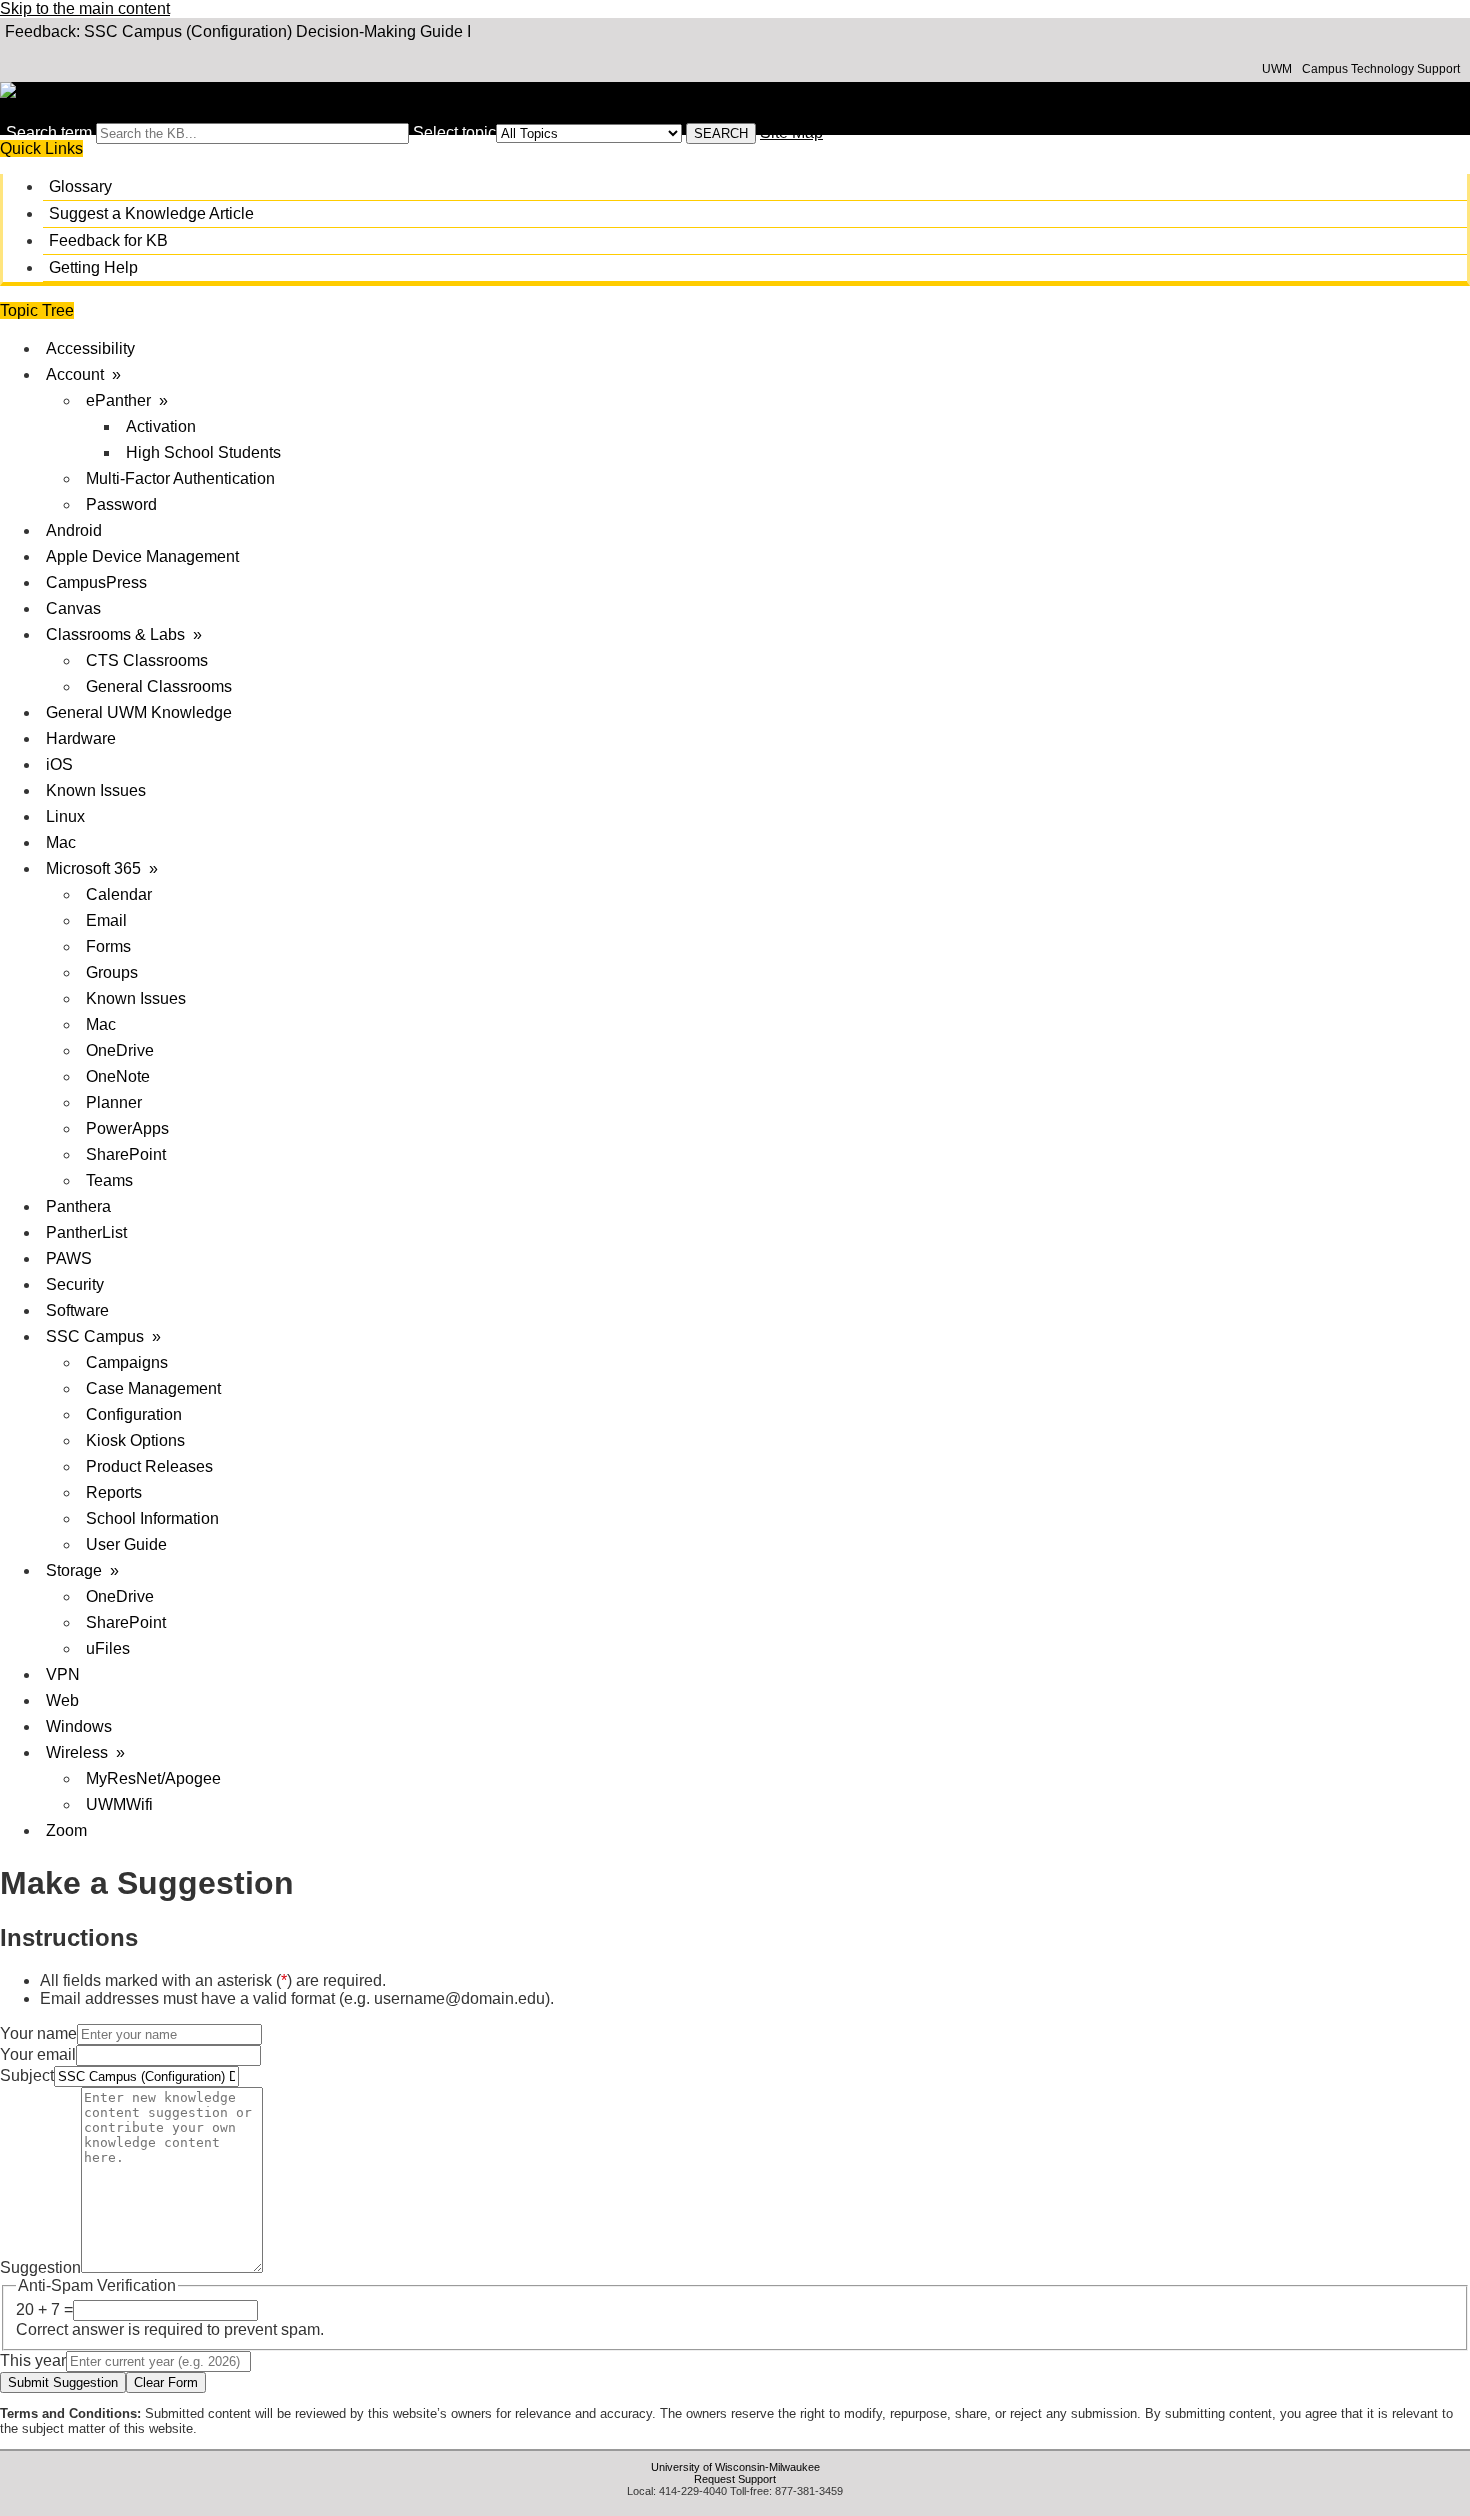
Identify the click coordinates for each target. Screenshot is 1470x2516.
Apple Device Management (142, 556)
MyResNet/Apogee (153, 1778)
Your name (38, 2033)
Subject (27, 2075)
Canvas (73, 608)
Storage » (82, 1570)
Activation (161, 426)
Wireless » (85, 1752)
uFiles (108, 1648)
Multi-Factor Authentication (180, 478)
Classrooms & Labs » (124, 634)
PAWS (69, 1258)
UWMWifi (119, 1804)
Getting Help (93, 267)
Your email (38, 2054)
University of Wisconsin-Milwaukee (735, 2467)
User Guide (126, 1544)
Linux (65, 816)
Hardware (81, 738)
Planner (114, 1102)
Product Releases (149, 1466)
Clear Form (166, 2382)
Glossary (80, 186)
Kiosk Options (135, 1440)
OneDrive (120, 1050)
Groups (112, 972)
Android (74, 530)
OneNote (118, 1076)
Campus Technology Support (1381, 69)
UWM (1277, 69)
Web (62, 1700)
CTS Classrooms (147, 660)
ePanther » (127, 400)
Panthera (78, 1206)
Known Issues (96, 790)
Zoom (66, 1830)
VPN (63, 1674)
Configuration (134, 1414)
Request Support (735, 2479)
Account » (83, 374)
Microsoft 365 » (102, 868)
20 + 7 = (44, 2309)
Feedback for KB (108, 240)
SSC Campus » (103, 1336)
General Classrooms (159, 686)
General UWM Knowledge (139, 712)
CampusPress (96, 582)
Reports (114, 1492)
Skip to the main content (85, 8)
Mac (61, 842)
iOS (59, 764)
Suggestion (40, 2267)
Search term (49, 132)
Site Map (791, 132)
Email (106, 920)
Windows (79, 1726)
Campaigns (127, 1362)
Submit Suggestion (63, 2382)
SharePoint (126, 1154)
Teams (109, 1180)
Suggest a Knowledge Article (151, 213)
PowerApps (127, 1128)
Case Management (153, 1388)
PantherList (86, 1232)
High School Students (203, 452)
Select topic (454, 132)
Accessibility (90, 348)
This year (33, 2360)
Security (75, 1284)
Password (121, 504)
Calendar (119, 894)
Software (77, 1310)
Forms (108, 946)
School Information (152, 1518)
